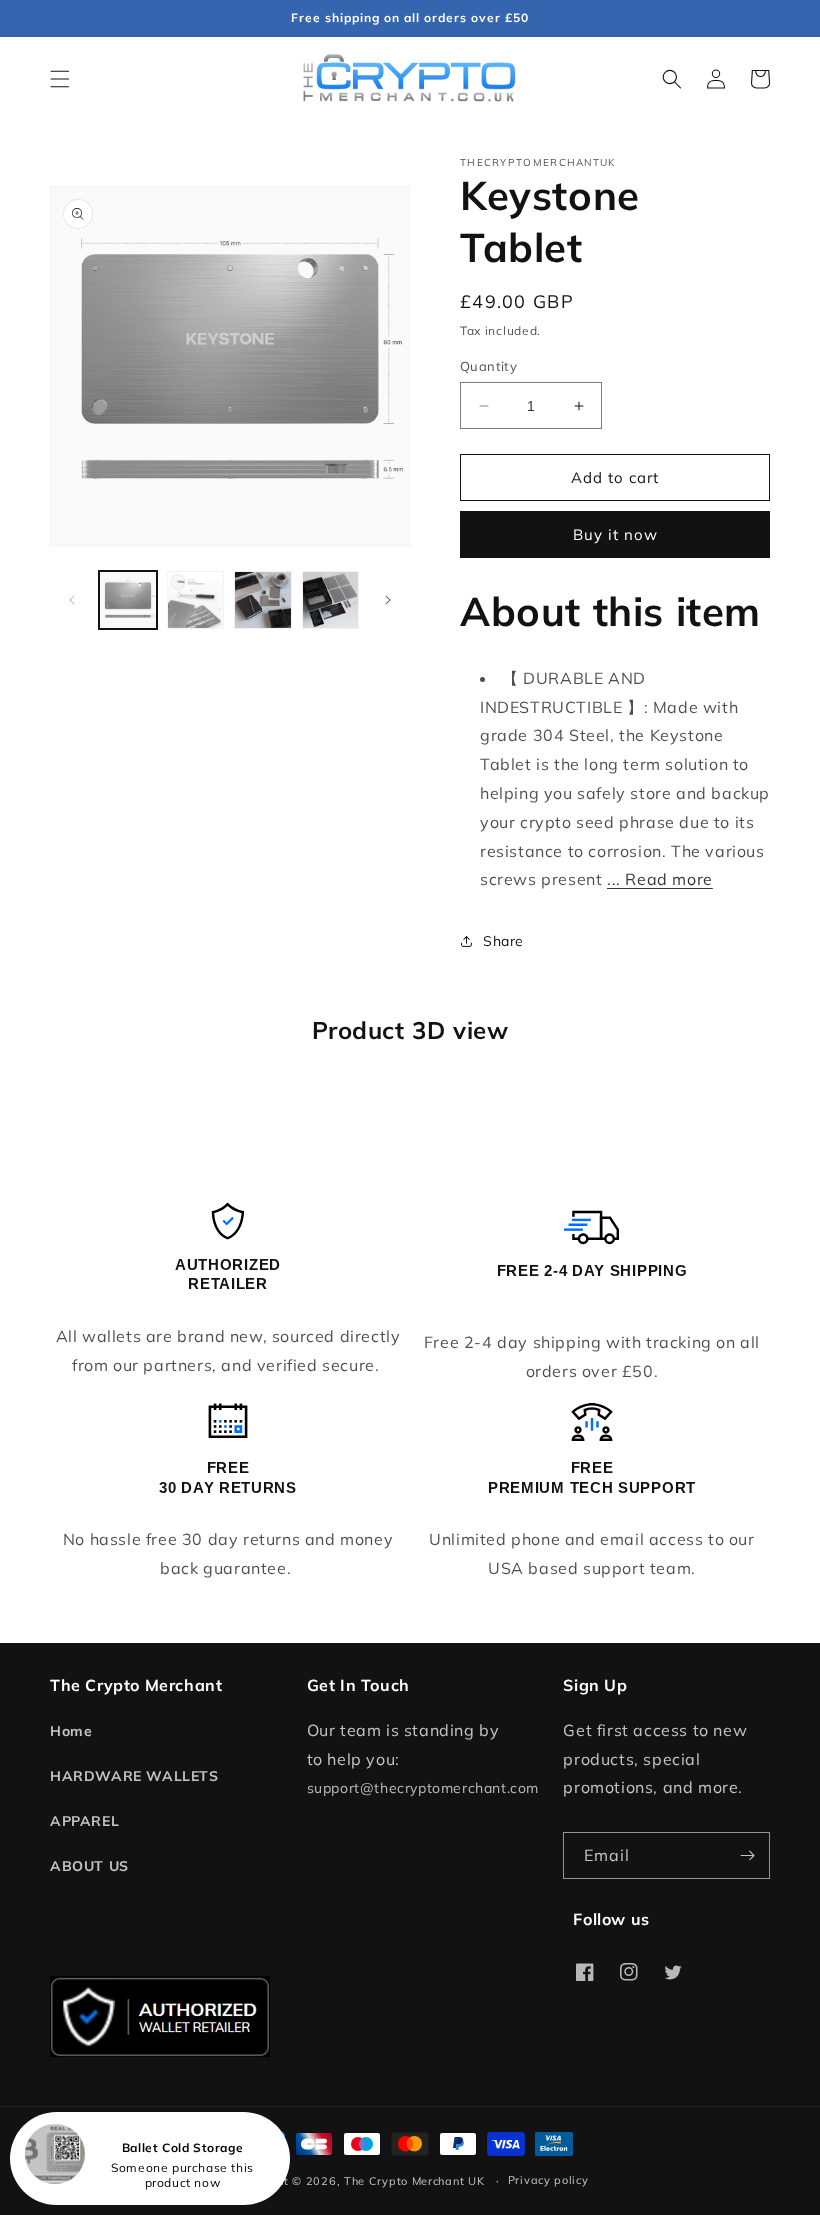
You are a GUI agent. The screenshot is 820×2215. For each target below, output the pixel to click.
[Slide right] (388, 600)
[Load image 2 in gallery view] (196, 600)
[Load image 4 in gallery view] (331, 600)
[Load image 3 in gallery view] (263, 600)
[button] (60, 79)
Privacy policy (548, 2180)
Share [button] (503, 941)
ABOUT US (89, 1866)
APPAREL (84, 1821)
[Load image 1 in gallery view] (128, 600)
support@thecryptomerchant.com (423, 1788)
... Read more (660, 879)
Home (71, 1731)
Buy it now (615, 534)
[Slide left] (72, 600)
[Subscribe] (747, 1855)
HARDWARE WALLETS (134, 1776)
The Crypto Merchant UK (414, 2181)
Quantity (488, 366)
